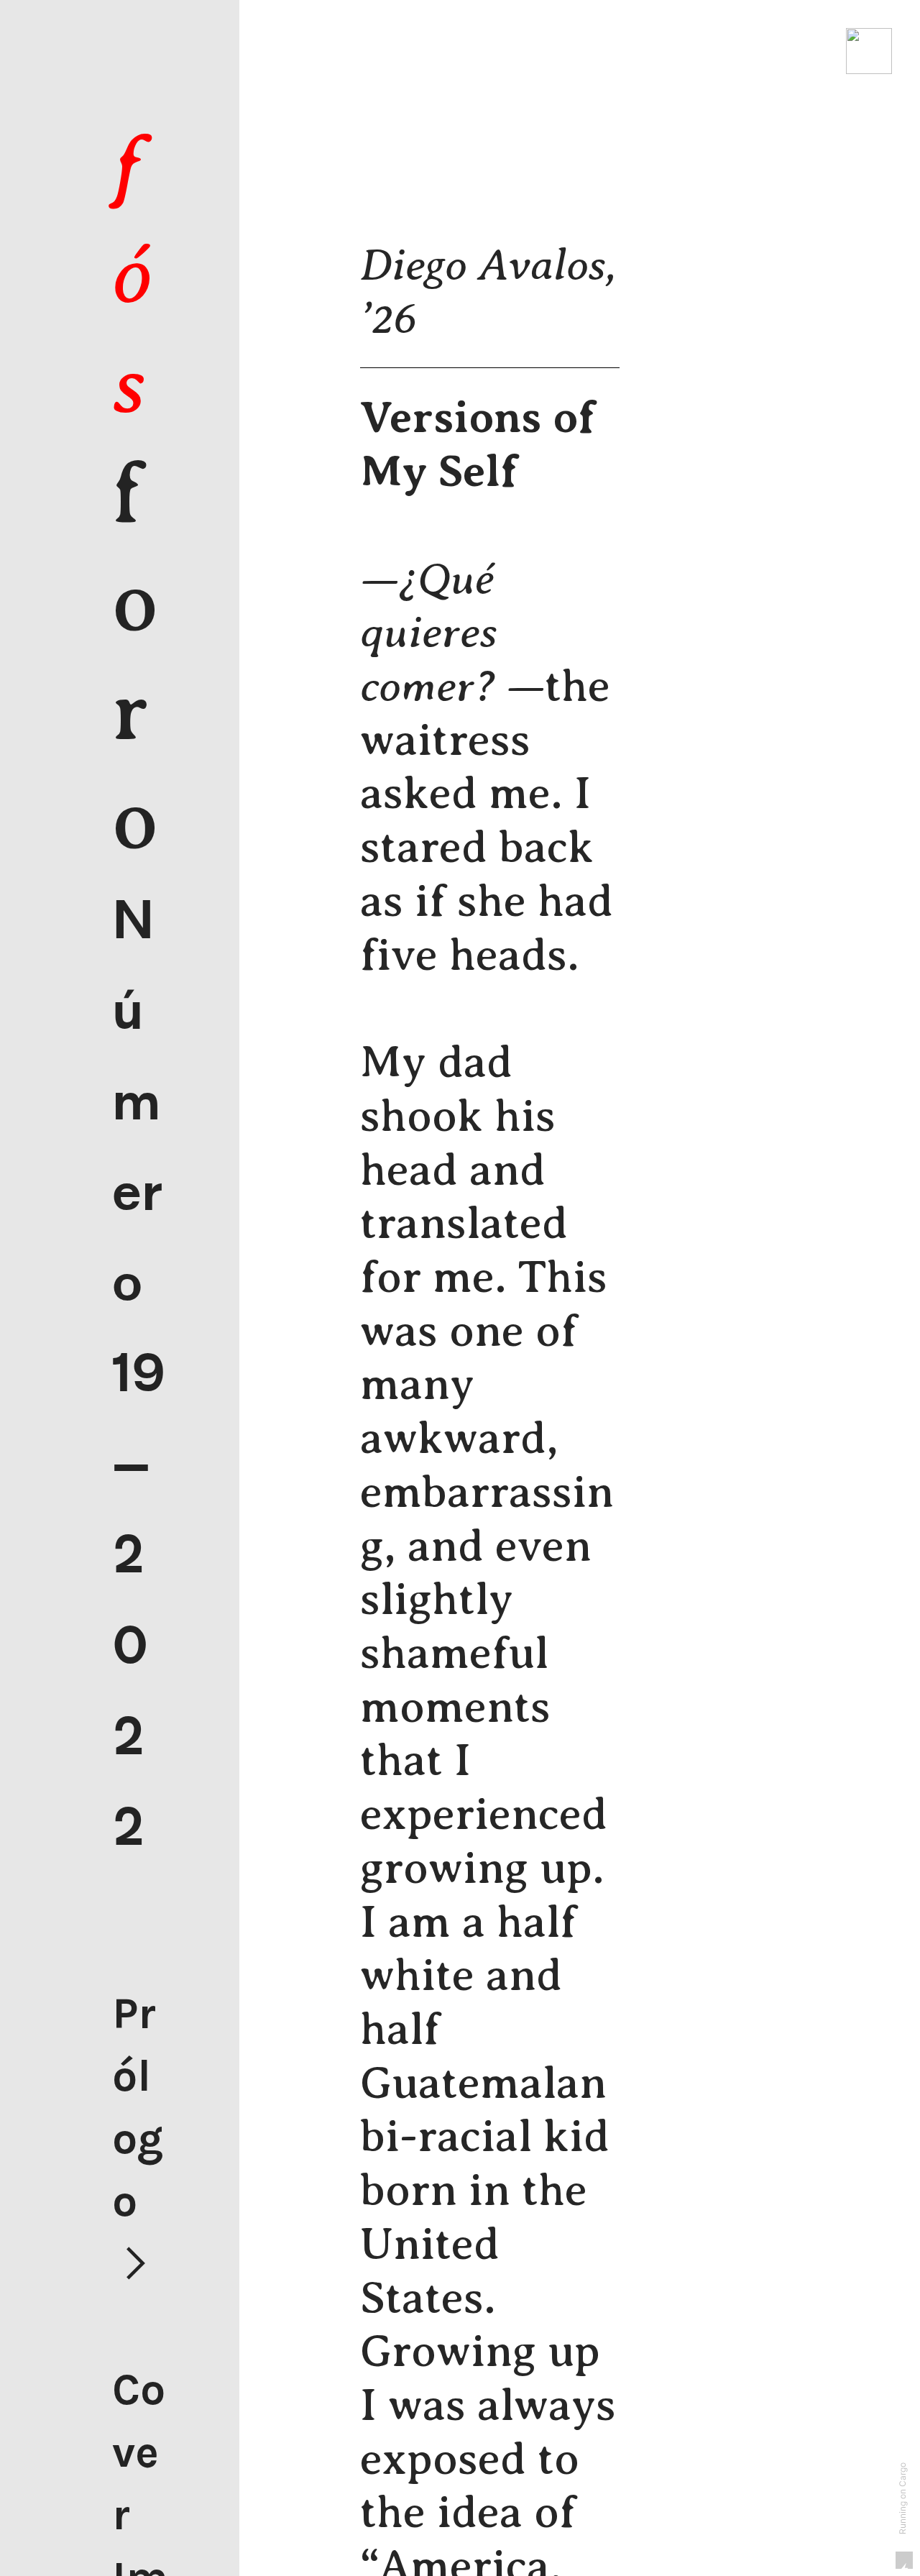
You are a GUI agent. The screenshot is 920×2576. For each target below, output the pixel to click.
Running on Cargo (903, 2498)
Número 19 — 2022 (139, 1374)
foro (135, 494)
